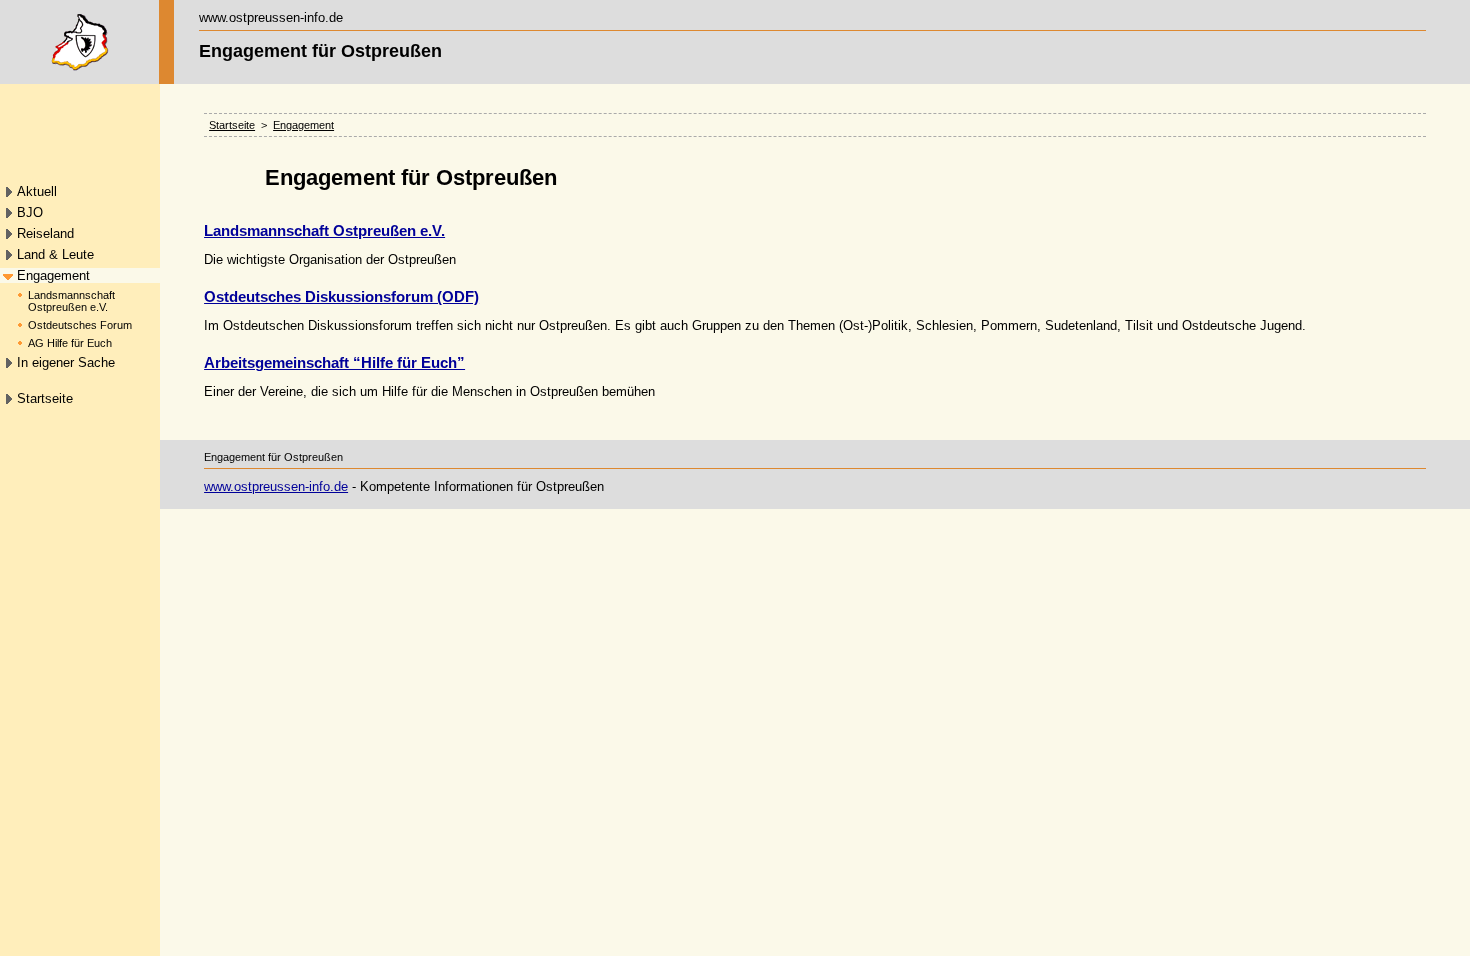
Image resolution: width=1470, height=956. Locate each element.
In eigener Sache (66, 362)
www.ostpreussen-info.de (276, 486)
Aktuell (37, 191)
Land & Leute (55, 254)
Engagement (53, 275)
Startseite (45, 398)
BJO (30, 212)
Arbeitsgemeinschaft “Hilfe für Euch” (334, 362)
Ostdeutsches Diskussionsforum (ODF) (341, 296)
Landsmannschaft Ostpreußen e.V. (71, 301)
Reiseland (45, 233)
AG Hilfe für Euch (70, 343)
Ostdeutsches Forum (80, 325)
